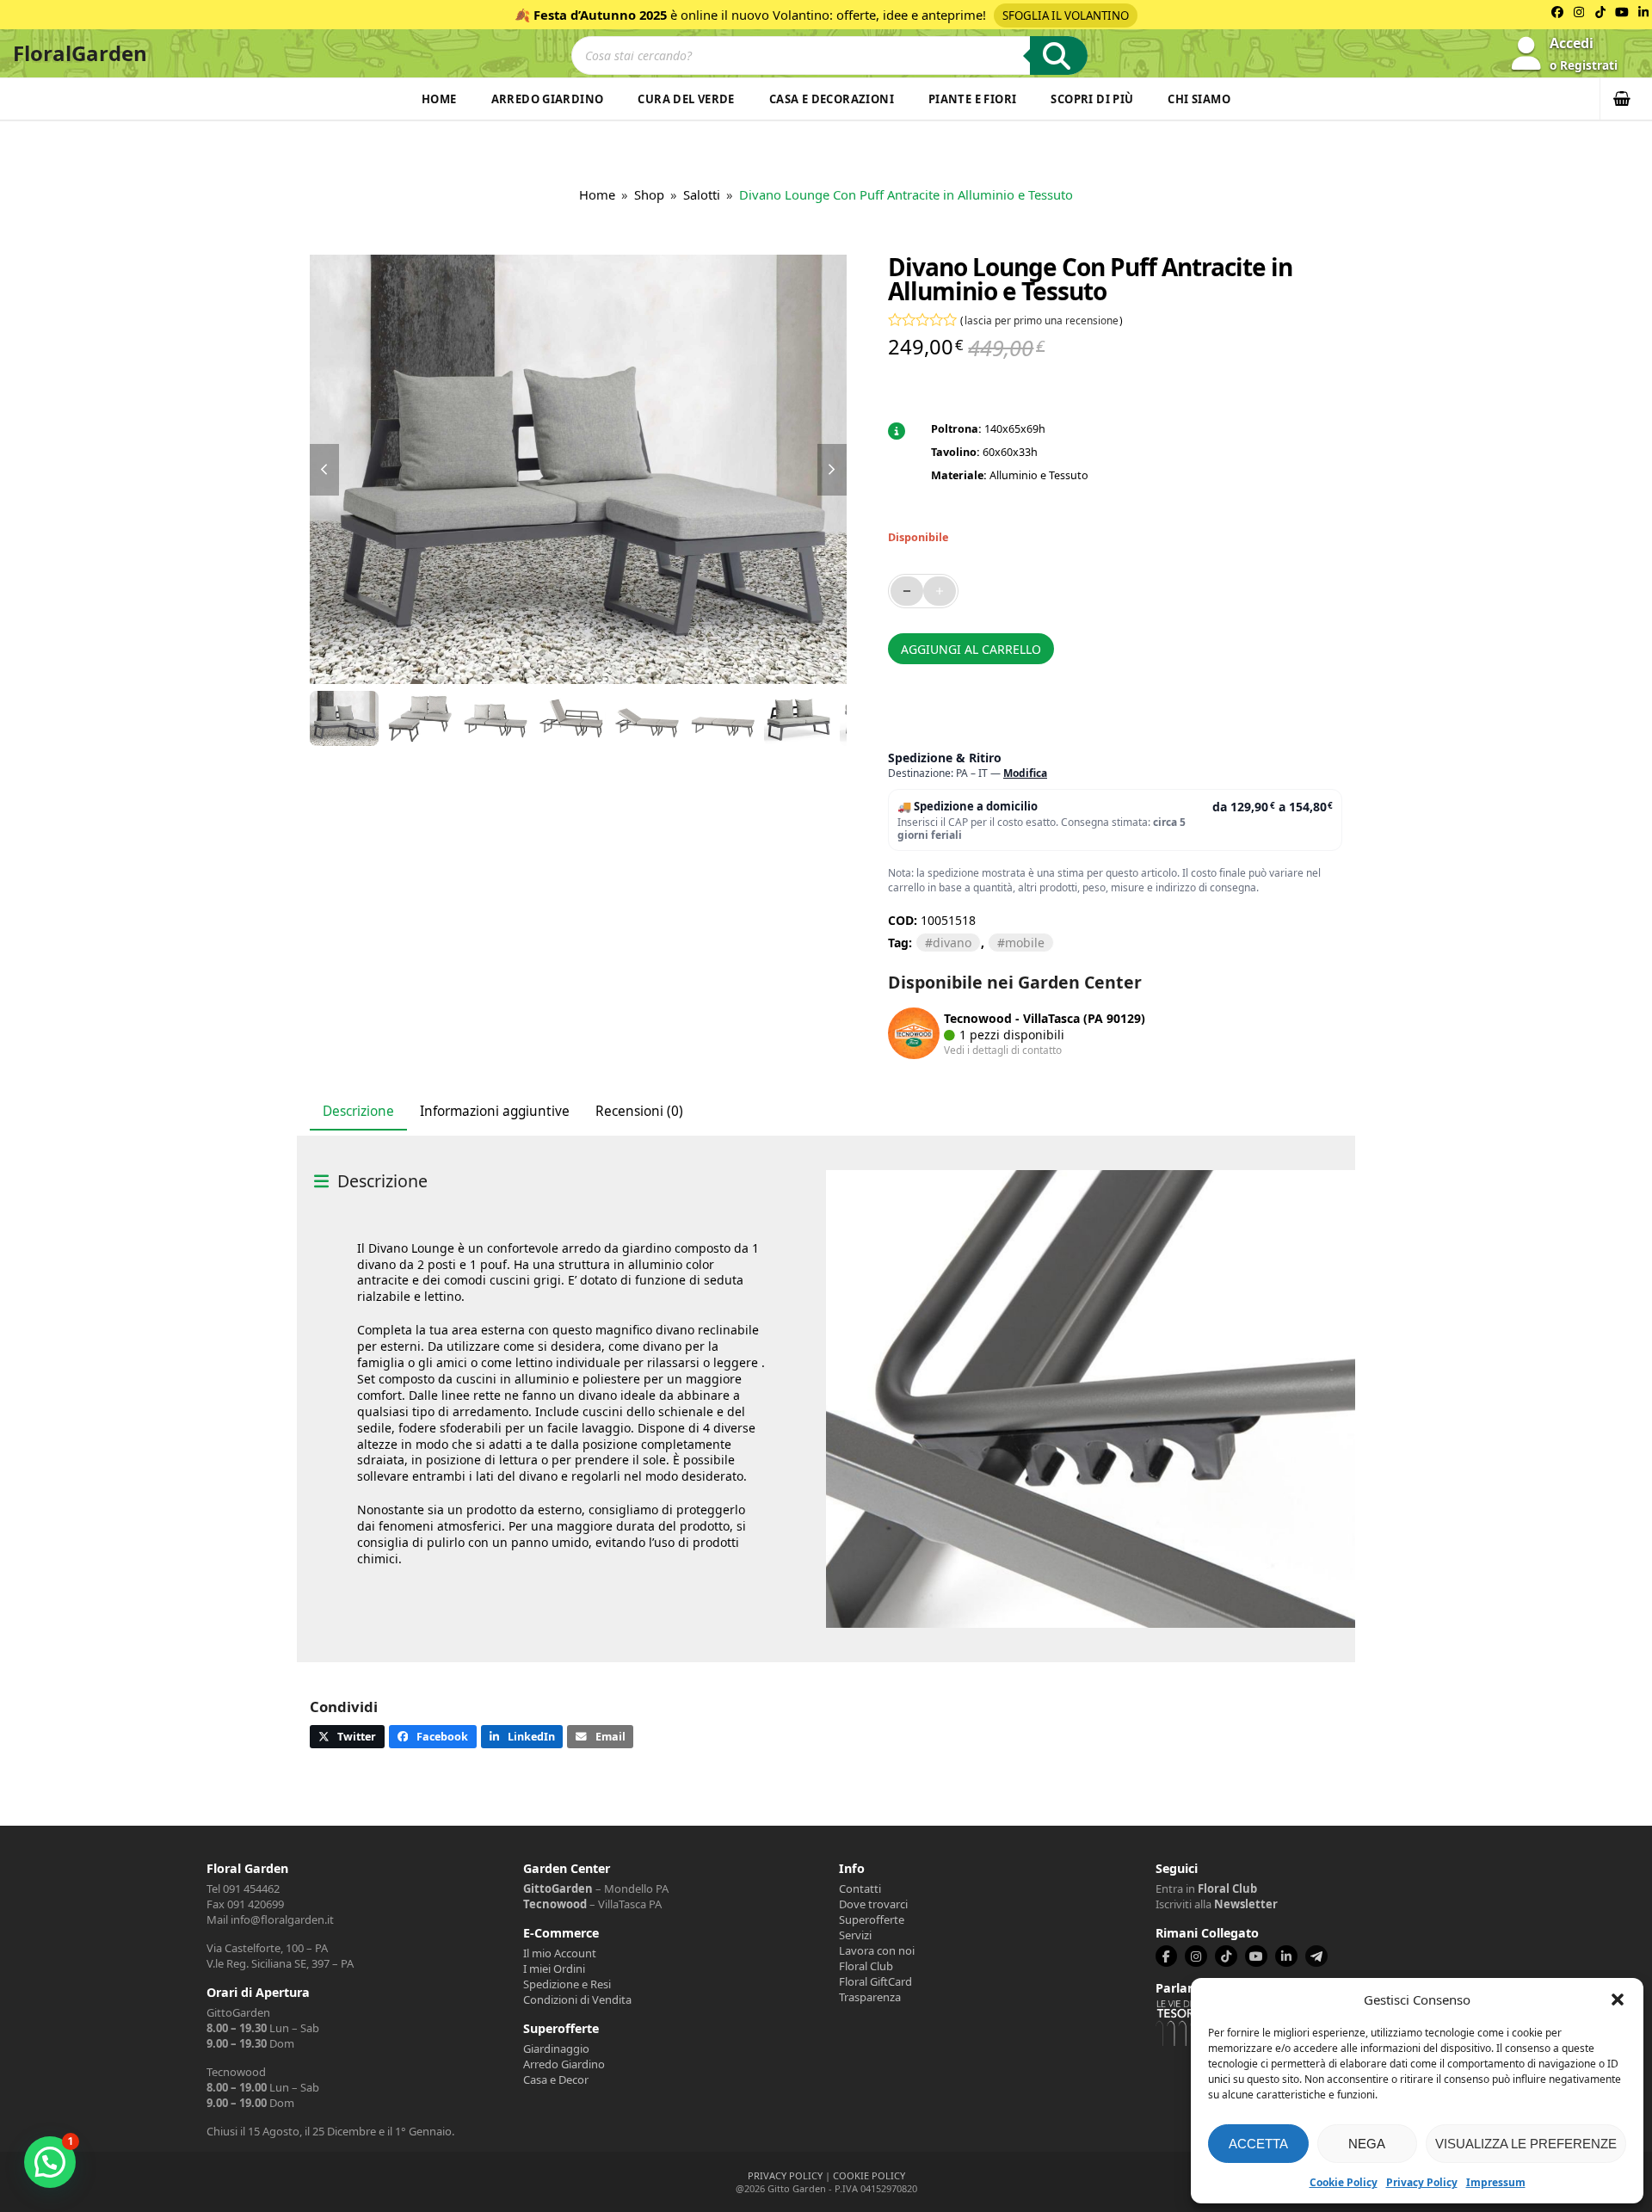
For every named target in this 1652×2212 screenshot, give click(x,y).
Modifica (1025, 773)
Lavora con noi (877, 1950)
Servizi (855, 1935)
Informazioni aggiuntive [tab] (495, 1111)
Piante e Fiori (972, 99)
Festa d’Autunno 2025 (600, 15)
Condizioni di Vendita (577, 1999)
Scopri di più (1092, 99)
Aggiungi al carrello (971, 649)
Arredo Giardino (548, 99)
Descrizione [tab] (358, 1111)
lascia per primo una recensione (1042, 320)
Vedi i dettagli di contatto (1003, 1050)
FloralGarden (80, 53)
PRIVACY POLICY (785, 2175)
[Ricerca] (1059, 55)
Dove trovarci (873, 1904)
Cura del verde (686, 99)
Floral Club (866, 1966)
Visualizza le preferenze (1526, 2144)
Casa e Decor (556, 2080)
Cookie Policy (1344, 2182)
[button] (1618, 1999)
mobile (1025, 943)
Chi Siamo (1199, 99)
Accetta (1258, 2144)
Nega (1367, 2144)
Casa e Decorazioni (832, 99)
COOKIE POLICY (869, 2175)
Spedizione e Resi (567, 1984)
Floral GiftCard (875, 1981)
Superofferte (872, 1919)
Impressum (1496, 2182)
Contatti (860, 1889)
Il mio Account (560, 1953)
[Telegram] (1316, 1956)
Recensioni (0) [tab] (639, 1111)
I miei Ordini (554, 1969)
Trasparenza (870, 1997)
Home (439, 99)
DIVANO (952, 943)
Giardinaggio (556, 2049)
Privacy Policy (1422, 2182)
